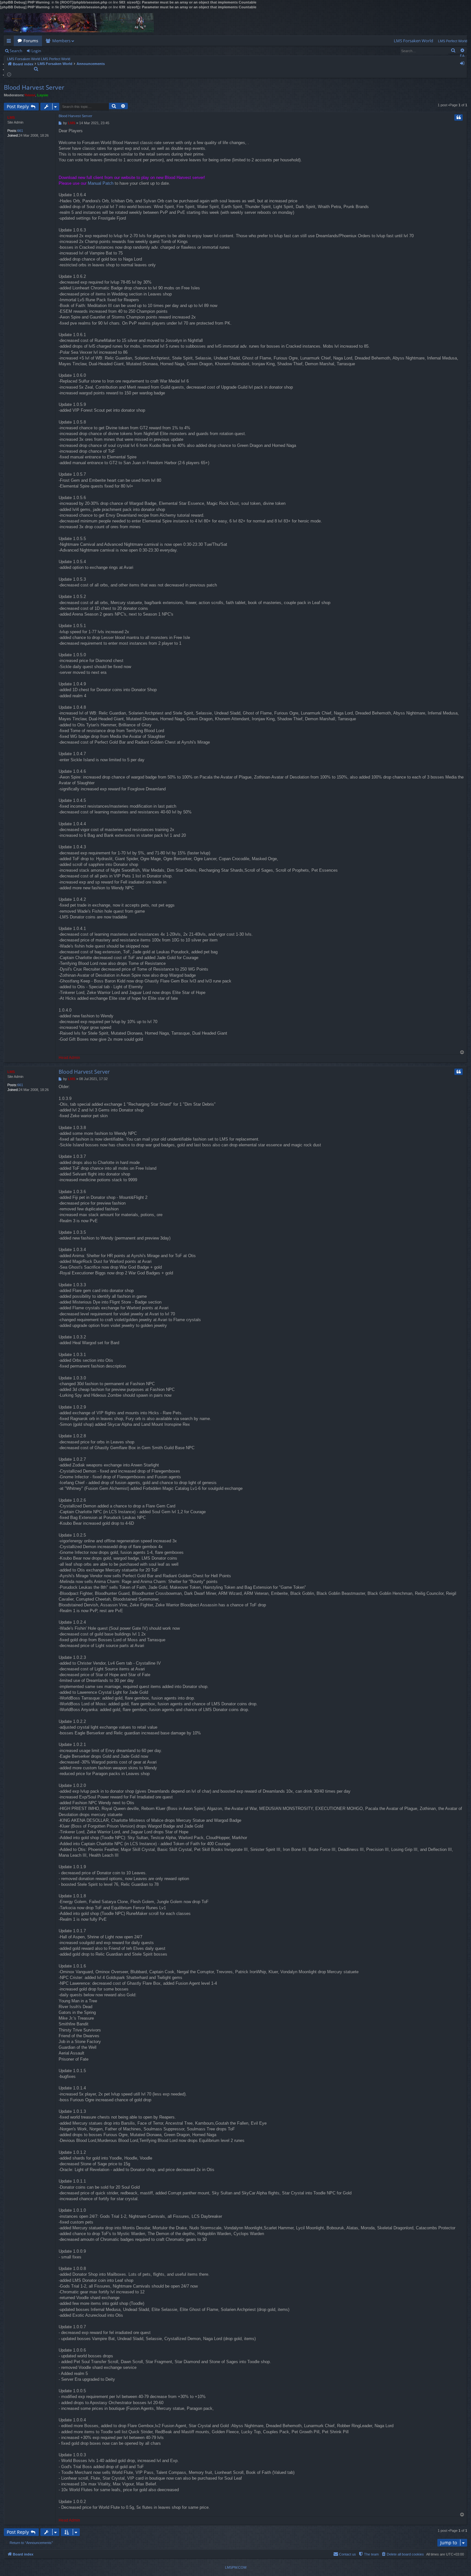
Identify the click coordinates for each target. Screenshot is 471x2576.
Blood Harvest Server (34, 87)
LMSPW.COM (236, 2567)
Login (36, 51)
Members (61, 41)
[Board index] (79, 23)
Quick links (10, 42)
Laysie (43, 95)
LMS (11, 117)
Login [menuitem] (463, 64)
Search (16, 51)
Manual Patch (101, 183)
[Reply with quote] (459, 117)
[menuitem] (413, 41)
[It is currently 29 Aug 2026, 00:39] (9, 74)
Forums (31, 41)
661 (20, 131)
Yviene (30, 95)
